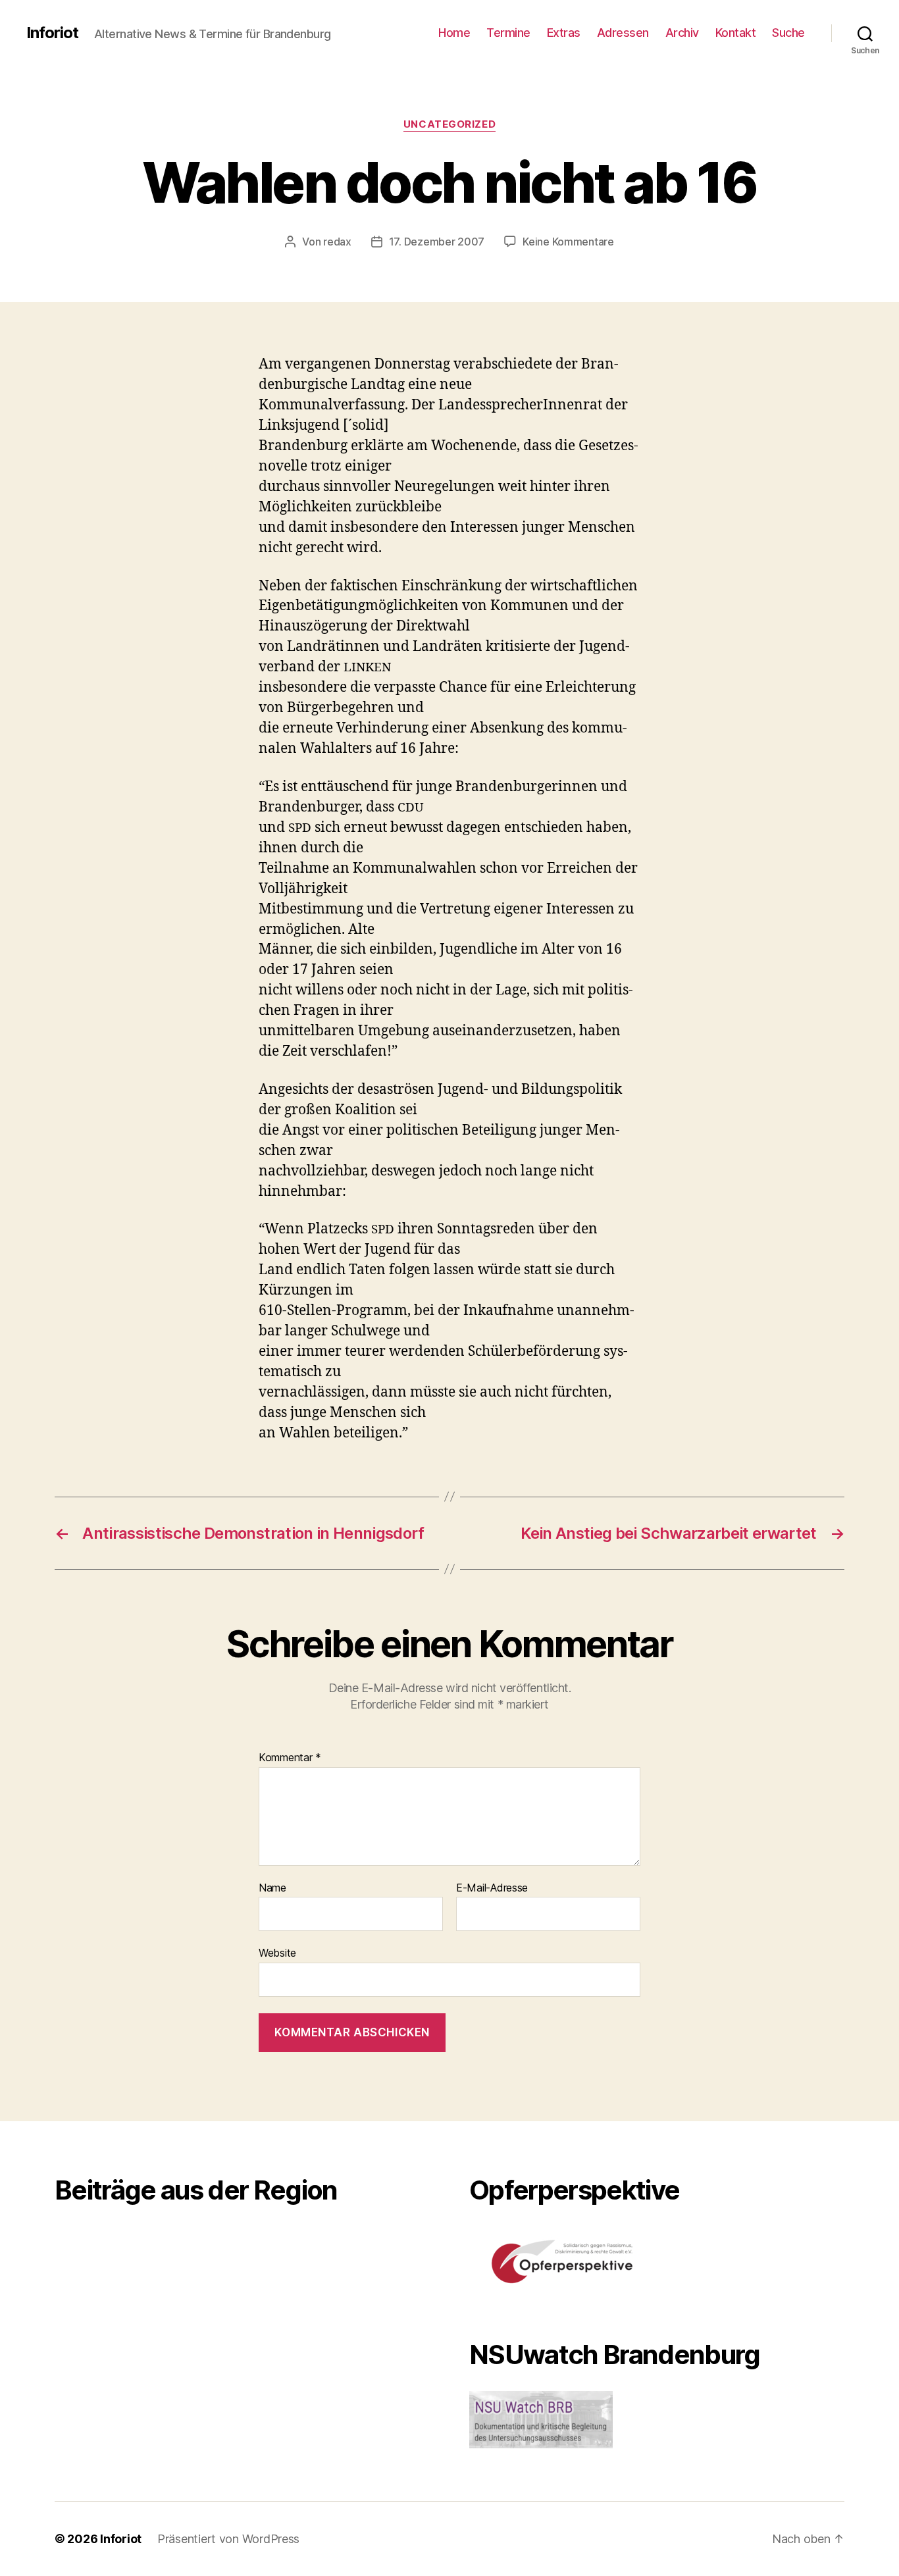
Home (454, 33)
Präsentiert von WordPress (228, 2539)
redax (337, 242)
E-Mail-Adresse (492, 1888)
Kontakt (736, 33)
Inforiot (52, 33)
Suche (788, 33)
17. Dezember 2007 (437, 242)
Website (277, 1953)
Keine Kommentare (568, 242)
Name (272, 1888)
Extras (564, 33)
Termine (508, 33)
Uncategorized (449, 124)
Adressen (623, 33)
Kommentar (290, 1758)
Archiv (682, 33)
